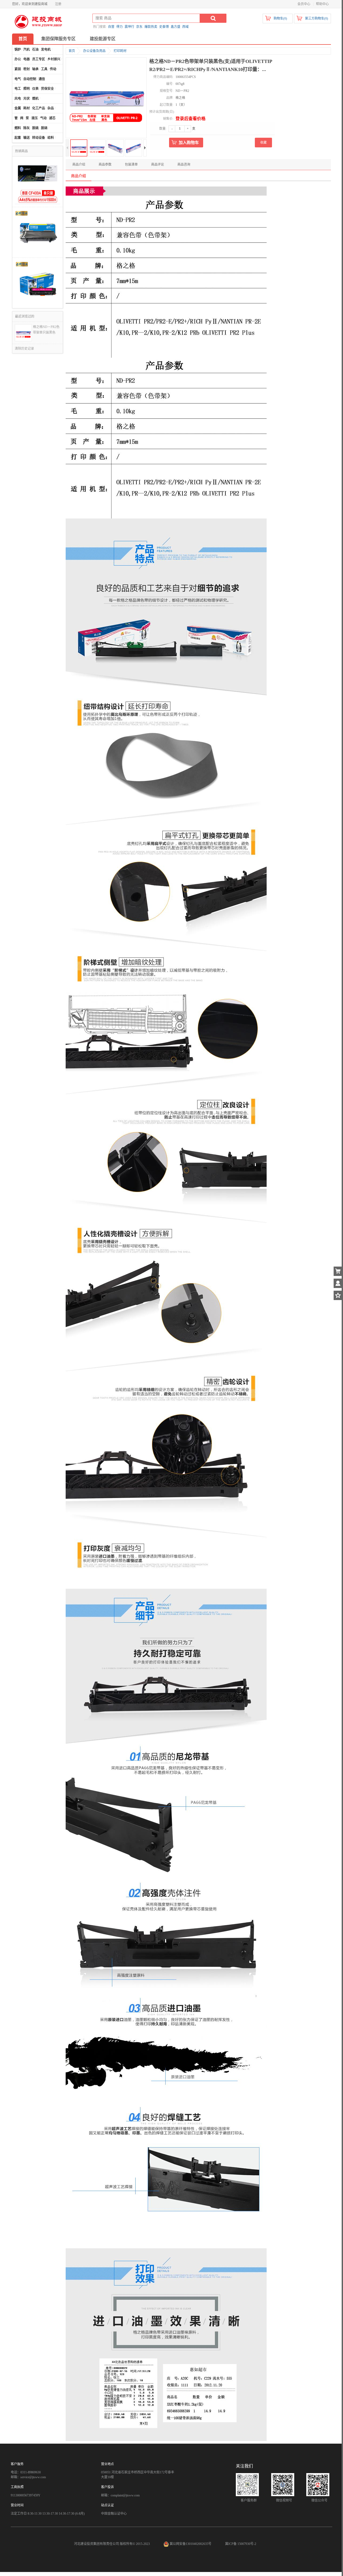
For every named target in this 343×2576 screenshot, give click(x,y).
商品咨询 (184, 165)
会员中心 (304, 4)
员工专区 (39, 59)
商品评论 (158, 165)
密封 (27, 69)
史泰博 (164, 27)
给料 (51, 138)
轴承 (35, 69)
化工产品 (39, 108)
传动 (53, 69)
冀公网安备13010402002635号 (191, 2544)
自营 (111, 27)
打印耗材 (120, 51)
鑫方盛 (176, 27)
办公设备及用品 (94, 51)
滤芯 (52, 118)
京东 (139, 27)
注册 (58, 4)
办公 (18, 59)
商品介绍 (79, 165)
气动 (43, 118)
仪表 (35, 89)
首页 (23, 39)
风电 (18, 99)
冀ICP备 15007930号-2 (241, 2544)
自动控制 (30, 79)
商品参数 (105, 165)
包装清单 (131, 165)
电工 (18, 89)
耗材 (27, 108)
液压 (35, 118)
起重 (18, 138)
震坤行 (129, 27)
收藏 (263, 143)
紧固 (18, 69)
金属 (18, 108)
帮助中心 (322, 4)
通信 (42, 79)
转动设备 (39, 138)
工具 (44, 69)
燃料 (18, 128)
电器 (27, 59)
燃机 (35, 99)
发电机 (46, 50)
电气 (18, 79)
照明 (27, 89)
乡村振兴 (54, 59)
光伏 (27, 99)
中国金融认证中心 (114, 2514)
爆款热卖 (151, 27)
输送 (27, 138)
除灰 (27, 128)
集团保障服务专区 (58, 39)
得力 (120, 27)
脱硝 (44, 128)
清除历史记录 (24, 349)
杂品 (51, 108)
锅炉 (18, 50)
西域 (185, 27)
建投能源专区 (103, 39)
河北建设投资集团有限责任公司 (96, 2544)
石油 (35, 50)
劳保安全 (47, 89)
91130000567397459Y (26, 2495)
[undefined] (106, 98)
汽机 (27, 50)
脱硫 (35, 128)
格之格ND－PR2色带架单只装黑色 (46, 330)
